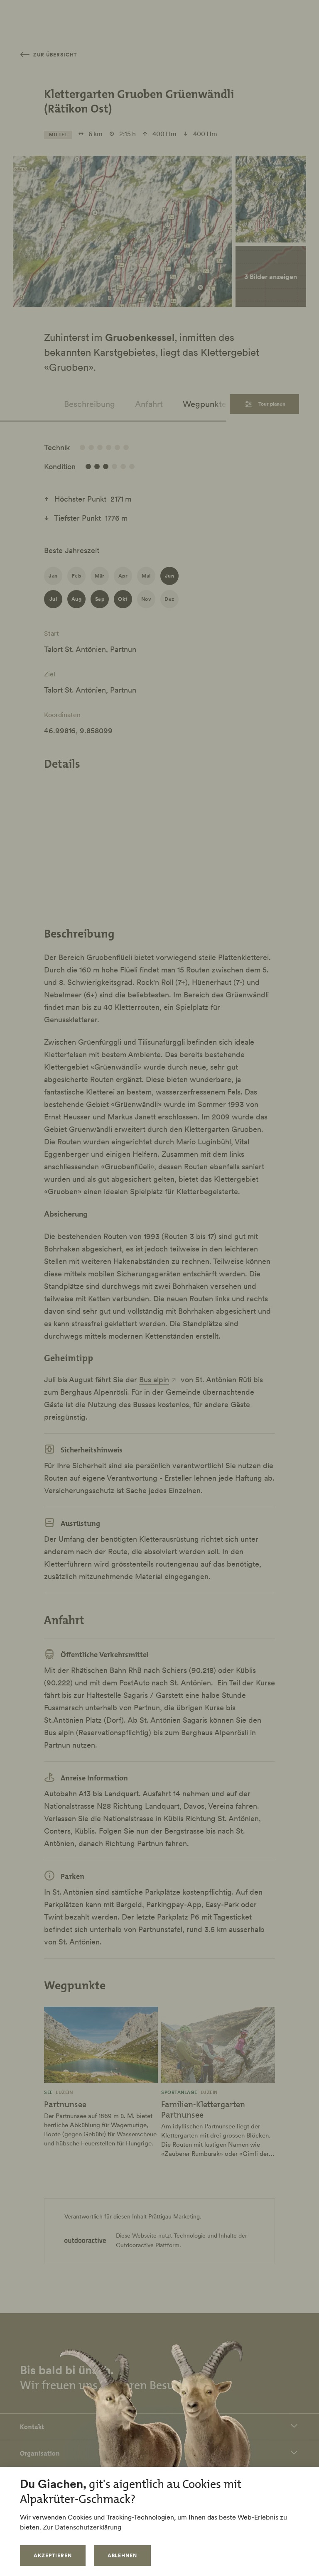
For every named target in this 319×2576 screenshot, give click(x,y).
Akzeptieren (53, 2555)
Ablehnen (123, 2555)
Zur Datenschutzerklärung (82, 2527)
